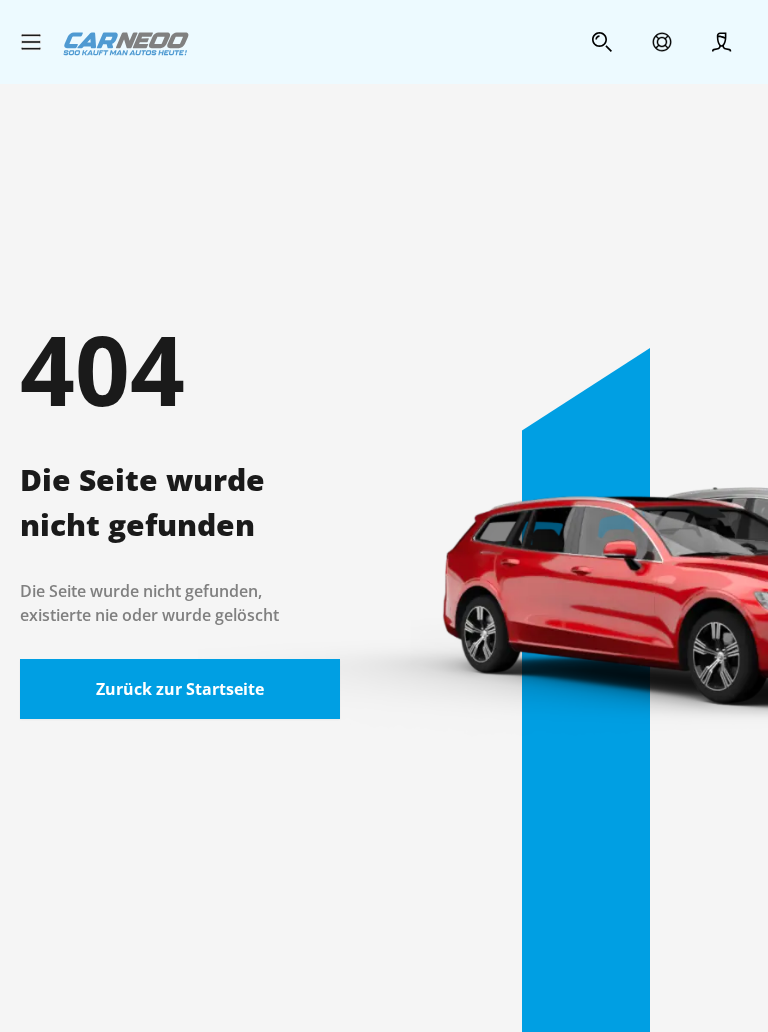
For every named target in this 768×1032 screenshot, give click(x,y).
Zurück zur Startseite (180, 689)
